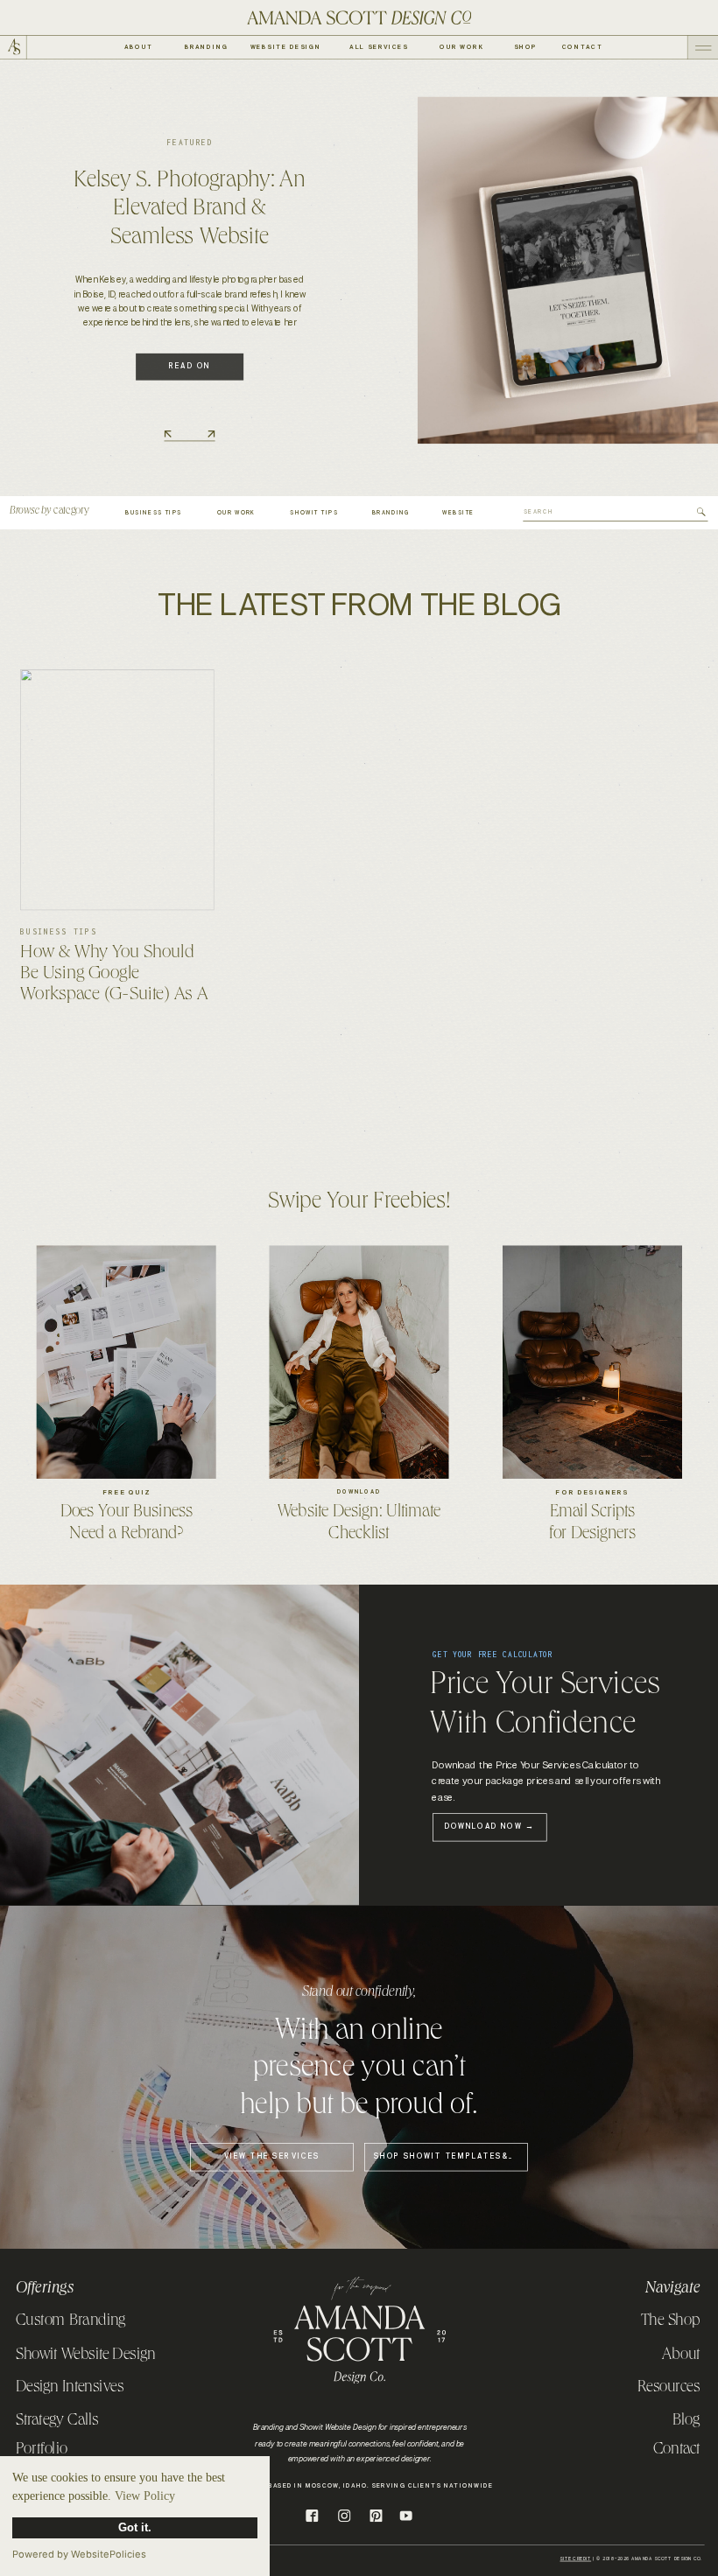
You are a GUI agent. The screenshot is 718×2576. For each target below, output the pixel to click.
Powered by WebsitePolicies (79, 2554)
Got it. (135, 2528)
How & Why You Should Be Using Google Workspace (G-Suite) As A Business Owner (114, 986)
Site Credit (575, 2559)
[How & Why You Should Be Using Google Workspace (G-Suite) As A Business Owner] (117, 790)
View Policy (145, 2496)
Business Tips (58, 932)
